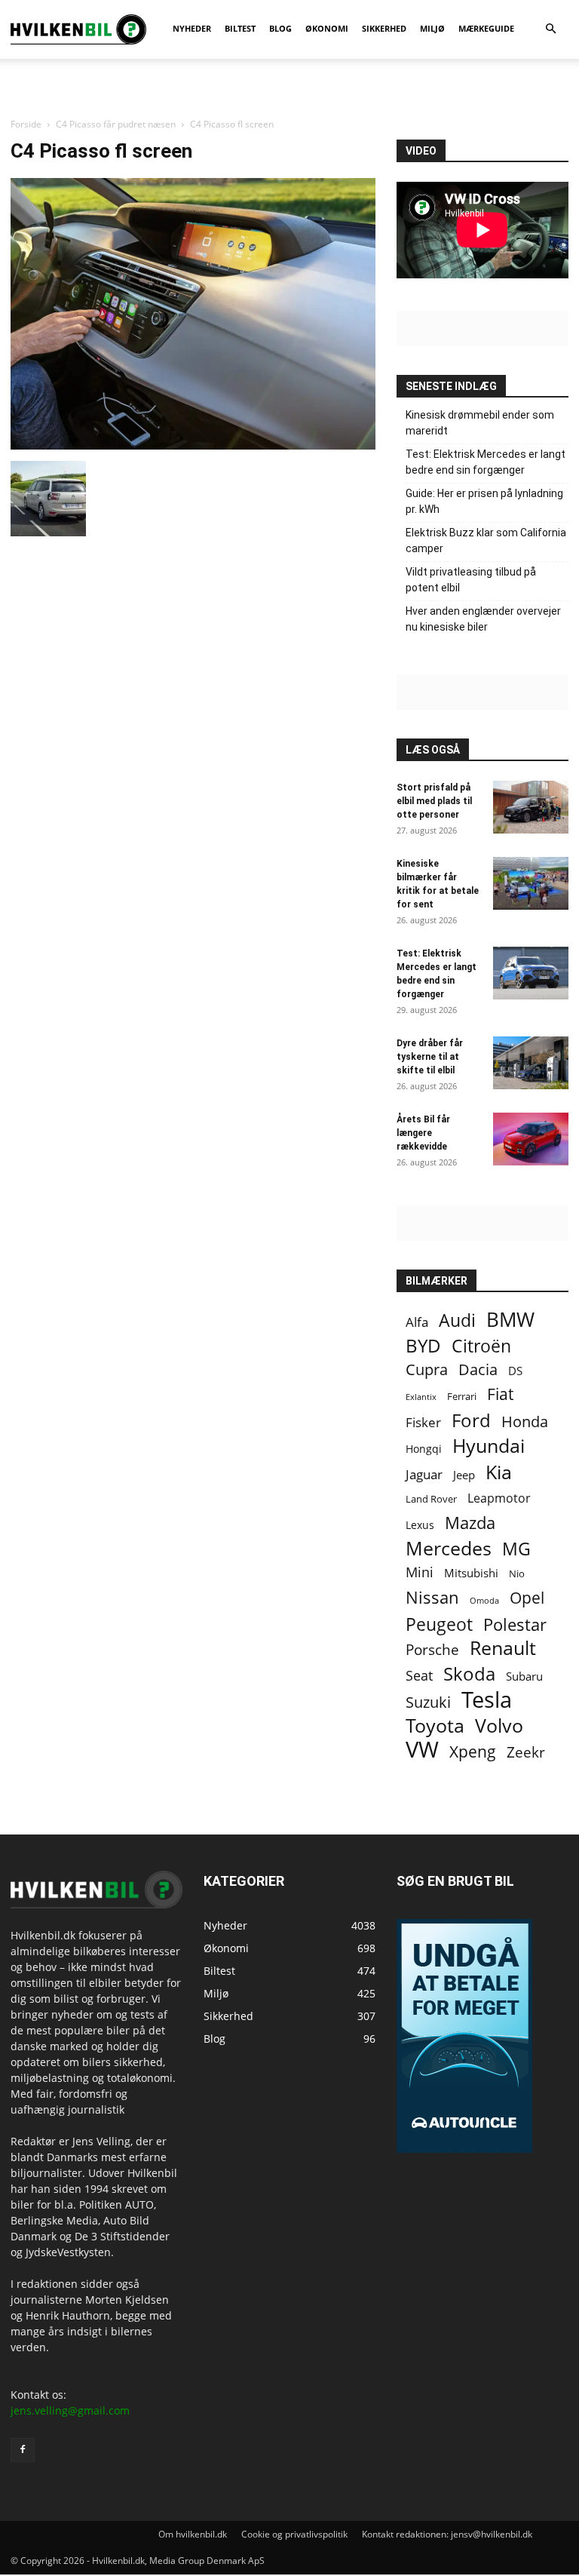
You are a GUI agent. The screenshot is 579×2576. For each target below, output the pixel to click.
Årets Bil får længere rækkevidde (423, 1133)
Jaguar (424, 1474)
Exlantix (421, 1397)
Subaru (524, 1676)
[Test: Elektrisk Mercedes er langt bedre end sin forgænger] (531, 973)
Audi (457, 1320)
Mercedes (449, 1548)
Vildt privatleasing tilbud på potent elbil (471, 580)
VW (422, 1749)
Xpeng (473, 1752)
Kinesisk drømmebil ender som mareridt (480, 423)
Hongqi (424, 1449)
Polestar (515, 1624)
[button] (550, 29)
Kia (499, 1472)
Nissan (432, 1597)
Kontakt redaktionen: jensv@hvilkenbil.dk (447, 2534)
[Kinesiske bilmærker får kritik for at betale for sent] (531, 883)
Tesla (487, 1700)
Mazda (470, 1523)
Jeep (464, 1475)
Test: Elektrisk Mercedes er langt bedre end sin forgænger (486, 462)
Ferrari (462, 1397)
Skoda (469, 1673)
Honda (525, 1422)
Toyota (435, 1726)
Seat (419, 1676)
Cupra (427, 1369)
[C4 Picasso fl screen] (193, 445)
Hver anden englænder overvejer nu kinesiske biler (483, 619)
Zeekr (526, 1753)
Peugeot (439, 1624)
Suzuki (428, 1702)
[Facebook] (23, 2450)
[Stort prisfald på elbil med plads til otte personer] (531, 807)
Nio (517, 1574)
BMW (510, 1320)
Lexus (420, 1525)
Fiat (500, 1394)
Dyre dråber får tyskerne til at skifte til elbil (430, 1057)
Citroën (481, 1346)
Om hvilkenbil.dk (193, 2534)
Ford (471, 1420)
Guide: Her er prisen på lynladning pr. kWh (484, 501)
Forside (26, 124)
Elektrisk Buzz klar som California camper (486, 540)
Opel (527, 1597)
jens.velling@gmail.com (70, 2410)
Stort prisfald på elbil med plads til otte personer (434, 801)
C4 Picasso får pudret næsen (116, 124)
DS (515, 1371)
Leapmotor (499, 1498)
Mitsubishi (471, 1573)
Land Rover (431, 1499)
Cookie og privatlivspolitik (294, 2534)
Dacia (478, 1369)
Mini (420, 1572)
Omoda (484, 1601)
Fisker (423, 1422)
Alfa (417, 1322)
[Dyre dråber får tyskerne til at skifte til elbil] (531, 1063)
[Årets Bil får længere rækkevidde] (531, 1139)
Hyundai (489, 1446)
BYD (423, 1345)
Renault (503, 1648)
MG (516, 1549)
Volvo (499, 1726)
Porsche (432, 1650)
